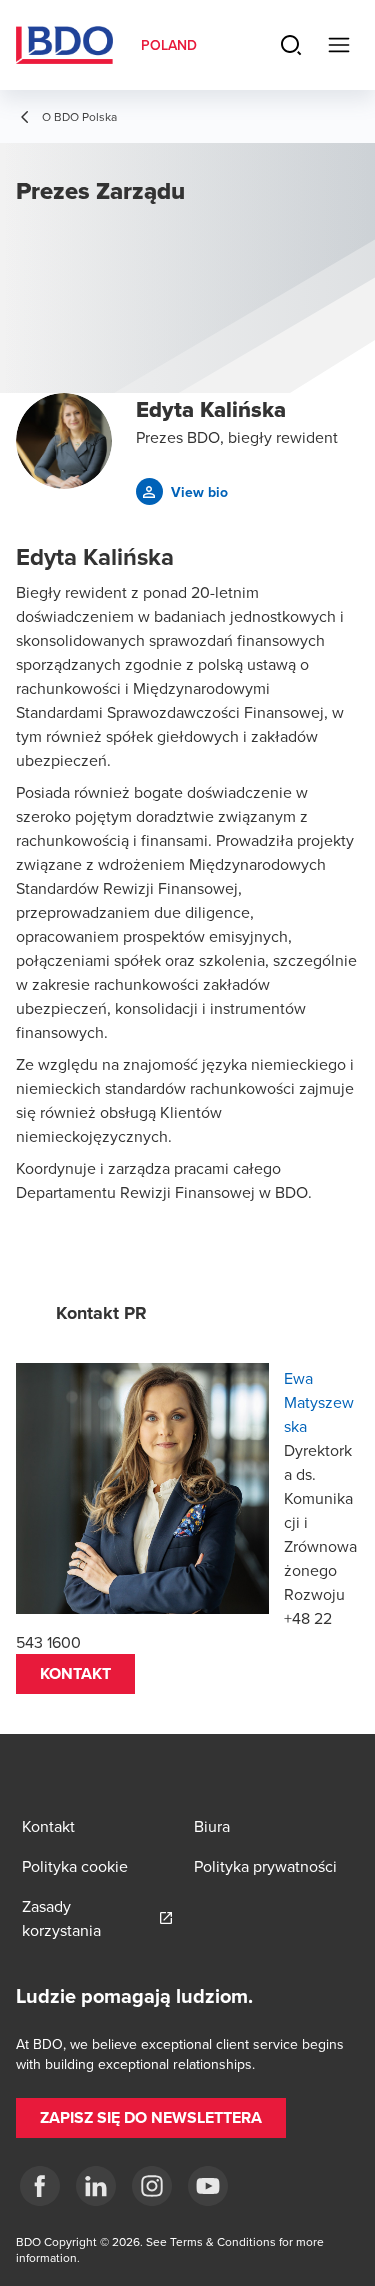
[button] (182, 491)
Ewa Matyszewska (319, 1402)
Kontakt (75, 1673)
